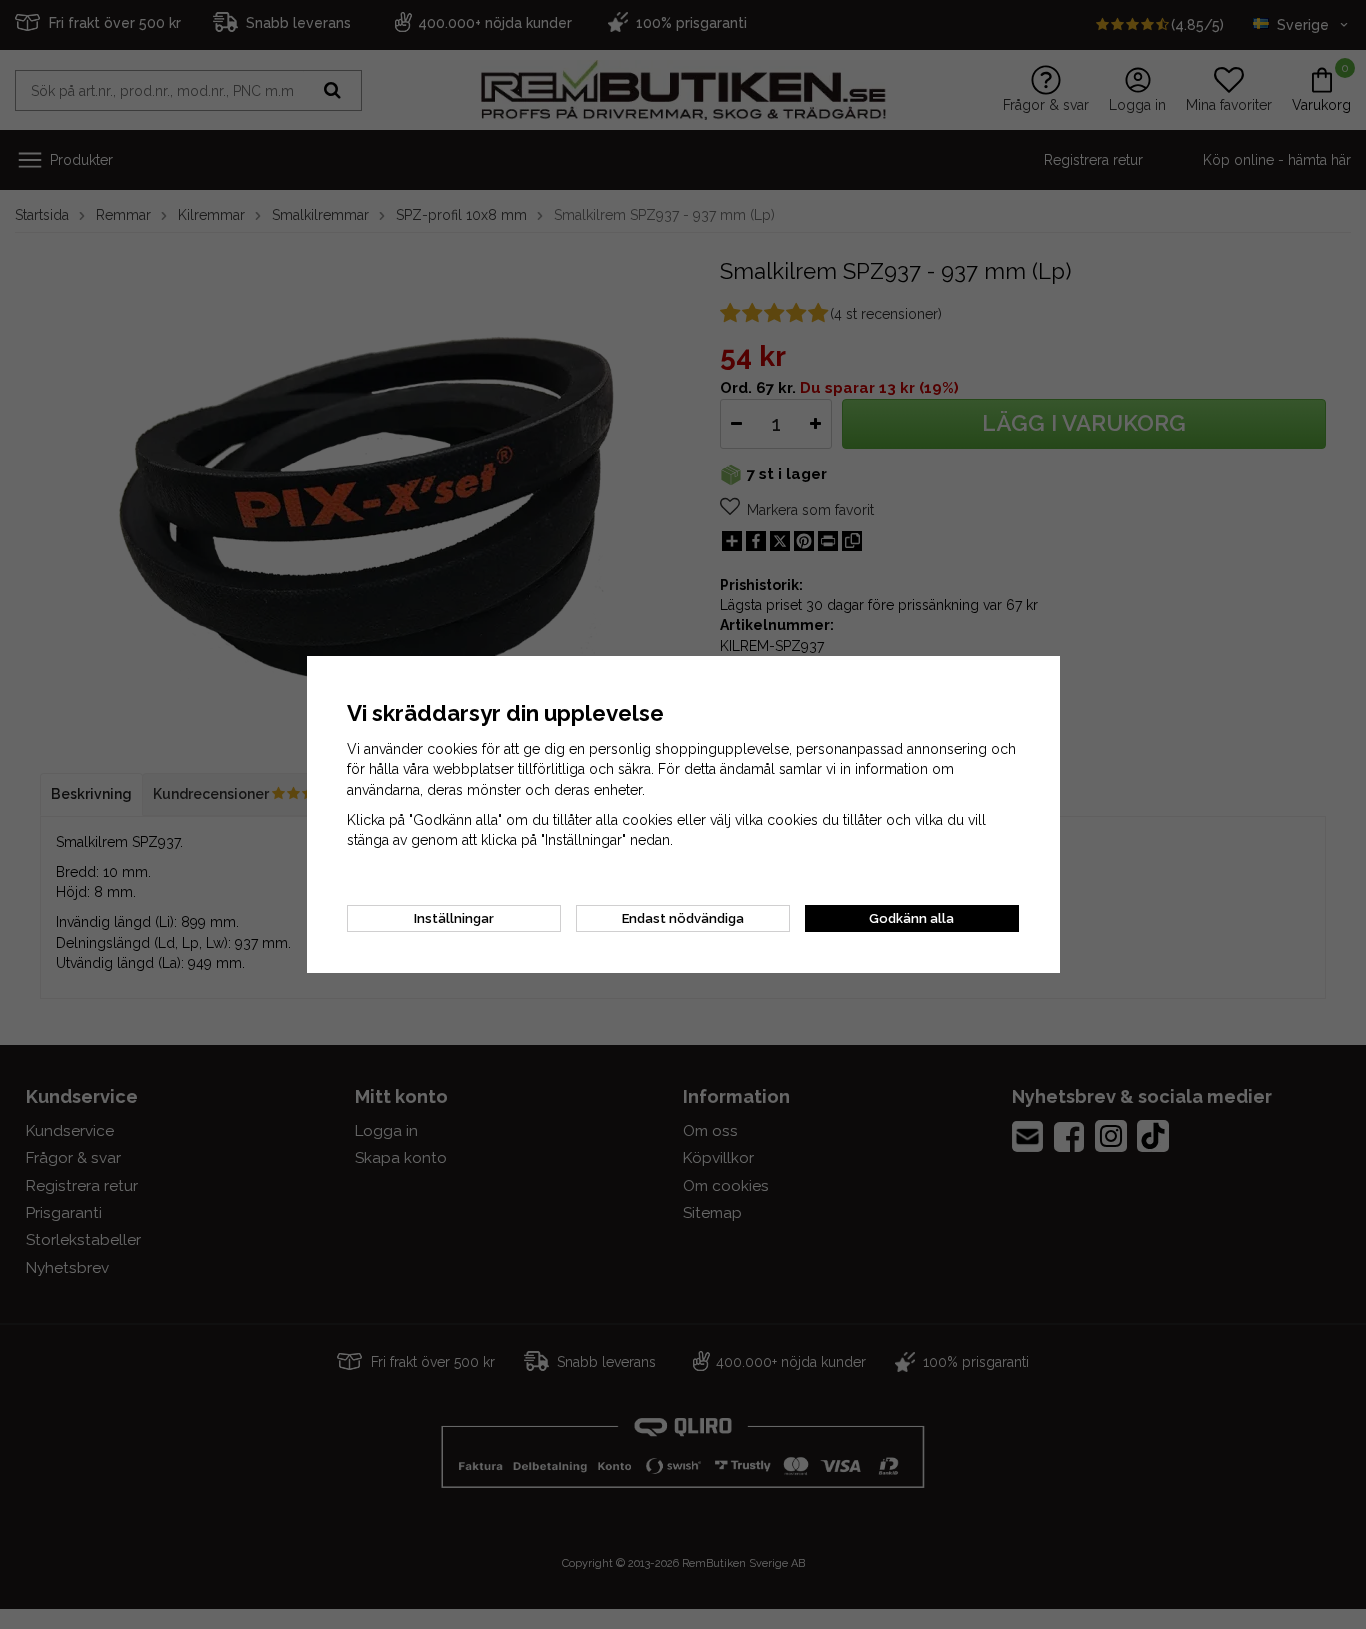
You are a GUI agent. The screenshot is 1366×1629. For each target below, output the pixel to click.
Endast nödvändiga (683, 918)
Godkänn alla (911, 918)
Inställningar (454, 918)
